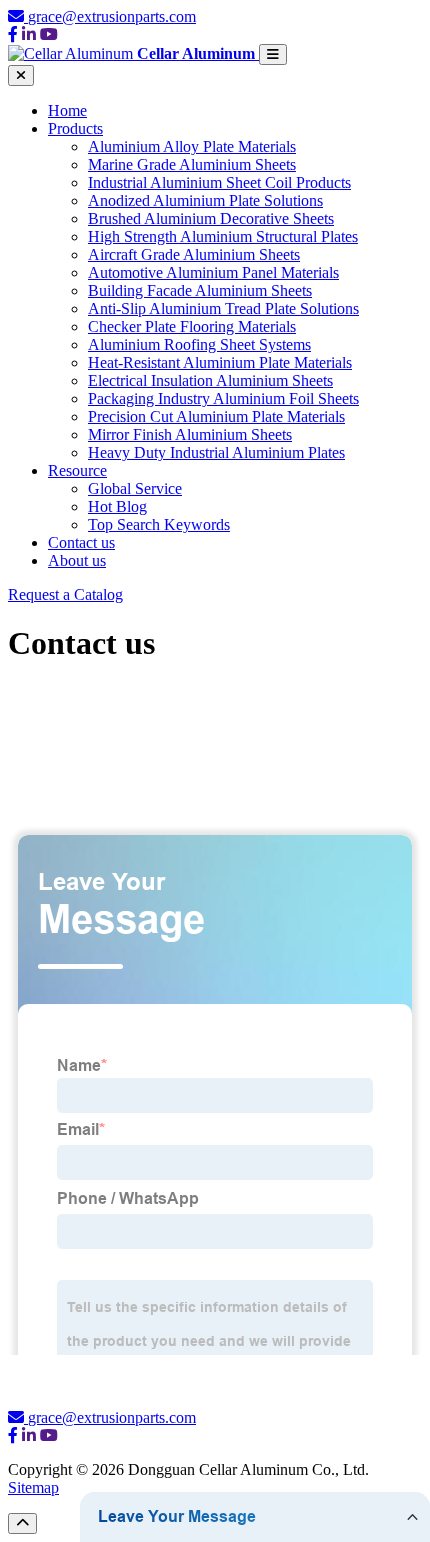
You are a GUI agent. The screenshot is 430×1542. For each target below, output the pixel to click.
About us (77, 560)
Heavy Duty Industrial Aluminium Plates (216, 452)
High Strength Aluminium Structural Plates (223, 236)
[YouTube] (49, 34)
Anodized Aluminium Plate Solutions (205, 200)
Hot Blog (117, 506)
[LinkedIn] (29, 34)
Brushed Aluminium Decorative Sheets (211, 218)
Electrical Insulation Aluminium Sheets (210, 380)
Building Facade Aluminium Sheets (200, 290)
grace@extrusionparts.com (112, 16)
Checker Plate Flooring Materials (192, 326)
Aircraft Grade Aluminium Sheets (194, 254)
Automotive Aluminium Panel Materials (213, 272)
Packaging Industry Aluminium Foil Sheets (223, 398)
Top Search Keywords (159, 524)
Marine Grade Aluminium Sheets (192, 164)
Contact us (81, 542)
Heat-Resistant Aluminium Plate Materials (220, 362)
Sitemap (33, 1487)
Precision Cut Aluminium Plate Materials (216, 416)
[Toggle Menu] (273, 54)
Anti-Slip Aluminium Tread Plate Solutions (223, 308)
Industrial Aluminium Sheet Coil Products (219, 182)
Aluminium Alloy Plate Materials (192, 146)
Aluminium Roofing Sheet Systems (199, 344)
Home (67, 110)
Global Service (135, 488)
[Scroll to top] (22, 1523)
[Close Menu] (21, 75)
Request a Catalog (65, 594)
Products (75, 128)
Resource (77, 470)
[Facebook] (13, 34)
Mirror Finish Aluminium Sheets (190, 434)
